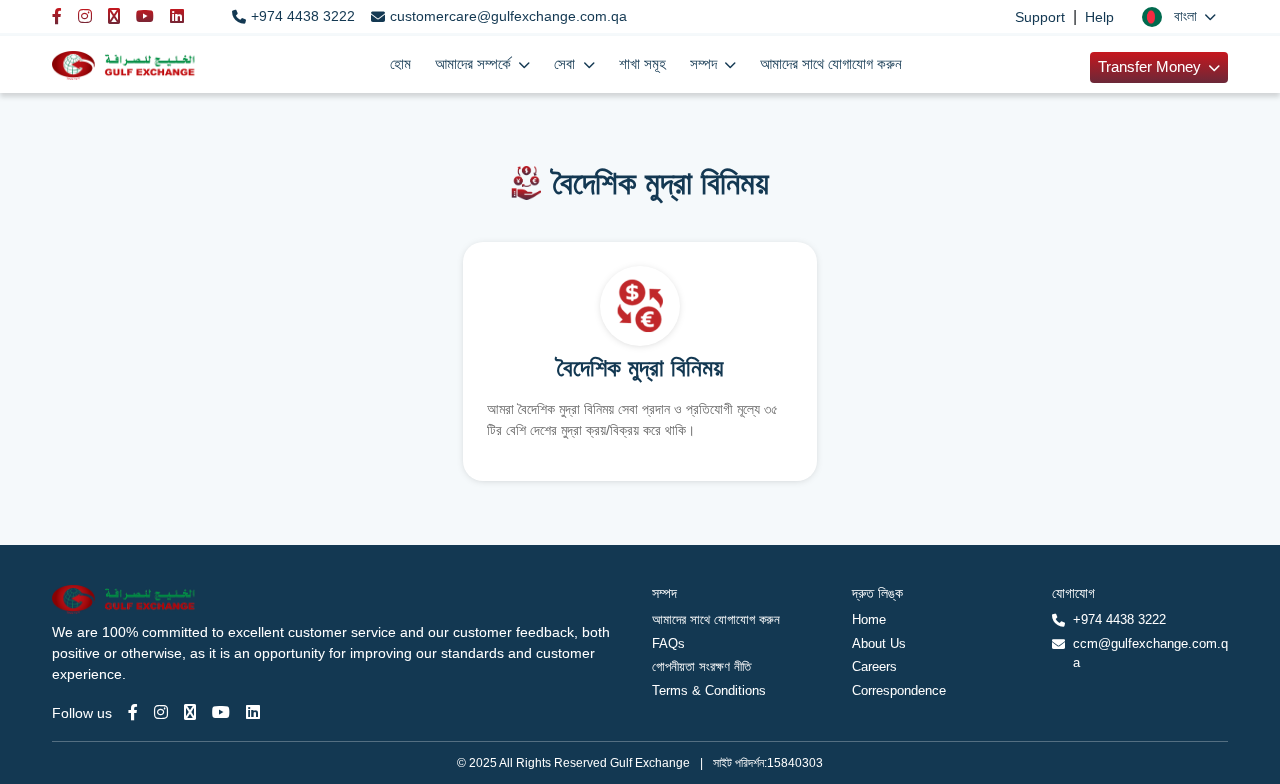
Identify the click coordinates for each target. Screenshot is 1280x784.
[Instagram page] (161, 712)
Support (1040, 17)
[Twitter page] (190, 712)
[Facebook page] (133, 712)
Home (869, 619)
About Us (879, 643)
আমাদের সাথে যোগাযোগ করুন (831, 64)
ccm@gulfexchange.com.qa (1150, 653)
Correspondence (899, 690)
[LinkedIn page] (253, 712)
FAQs (668, 643)
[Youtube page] (221, 712)
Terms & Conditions (709, 690)
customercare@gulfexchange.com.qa (508, 16)
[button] (1179, 16)
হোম (400, 64)
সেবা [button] (566, 64)
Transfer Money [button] (1151, 67)
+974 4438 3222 (303, 16)
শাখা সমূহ (642, 64)
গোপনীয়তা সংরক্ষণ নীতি (701, 666)
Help (1099, 17)
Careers (874, 666)
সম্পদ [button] (705, 64)
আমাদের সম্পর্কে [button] (475, 64)
